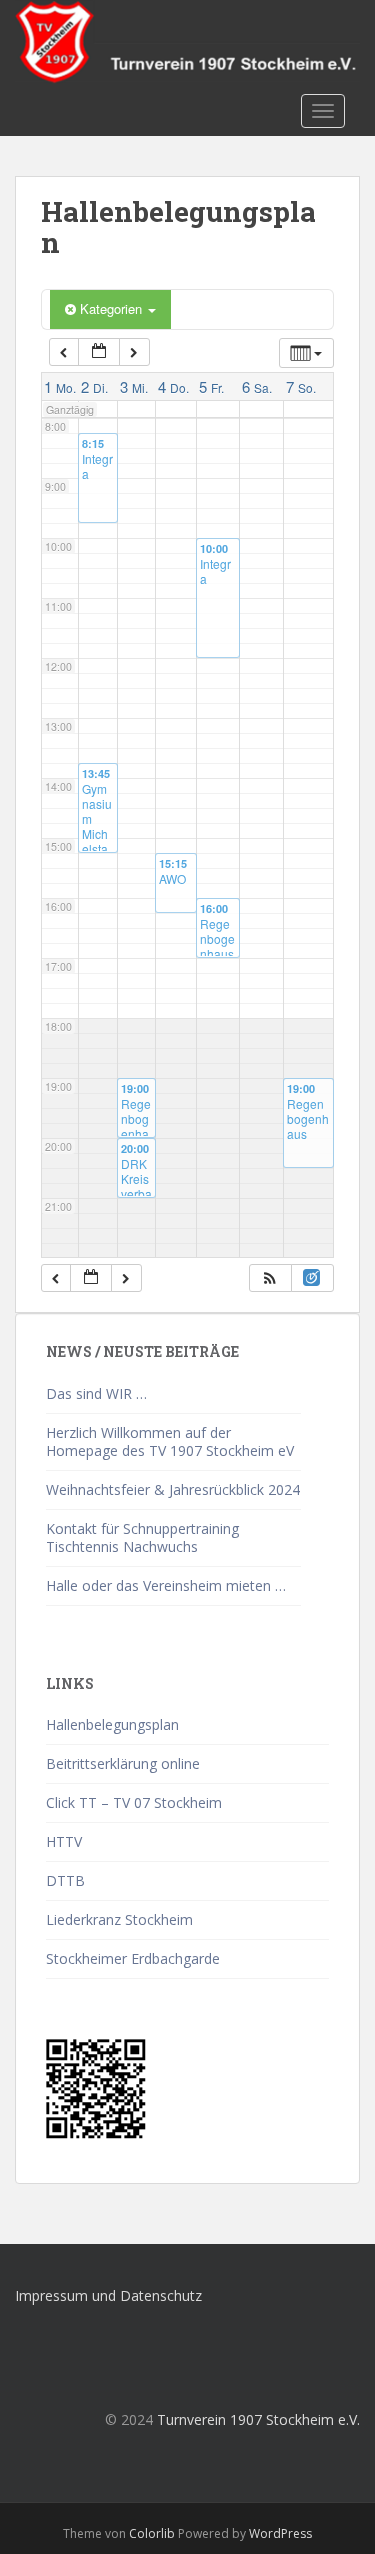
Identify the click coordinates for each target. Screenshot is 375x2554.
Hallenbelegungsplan (112, 1724)
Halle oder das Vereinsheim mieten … (166, 1585)
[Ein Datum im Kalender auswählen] (99, 352)
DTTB (65, 1880)
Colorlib (152, 2533)
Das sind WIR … (96, 1393)
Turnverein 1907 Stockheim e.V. (258, 2419)
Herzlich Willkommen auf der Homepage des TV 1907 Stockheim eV (170, 1441)
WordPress (280, 2533)
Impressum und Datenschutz (108, 2295)
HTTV (64, 1841)
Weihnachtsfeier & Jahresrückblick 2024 (173, 1489)
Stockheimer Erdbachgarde (133, 1958)
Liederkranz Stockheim (119, 1919)
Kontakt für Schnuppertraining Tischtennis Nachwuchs (142, 1537)
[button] (270, 1278)
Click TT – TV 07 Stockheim (134, 1802)
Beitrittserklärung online (123, 1763)
